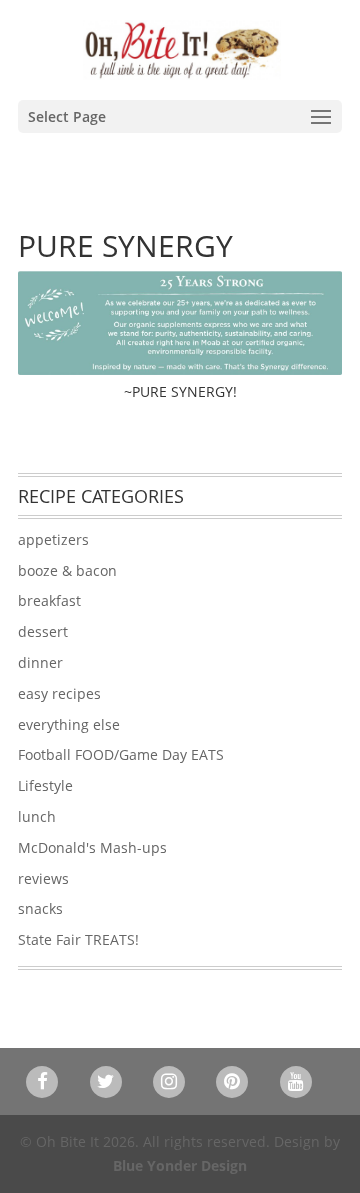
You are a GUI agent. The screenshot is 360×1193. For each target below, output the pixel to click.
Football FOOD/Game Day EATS (121, 754)
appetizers (53, 539)
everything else (69, 724)
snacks (40, 908)
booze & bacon (67, 570)
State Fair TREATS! (78, 939)
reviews (43, 878)
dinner (40, 662)
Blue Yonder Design (180, 1165)
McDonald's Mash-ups (92, 847)
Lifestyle (45, 785)
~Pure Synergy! (180, 391)
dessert (43, 631)
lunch (37, 816)
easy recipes (59, 693)
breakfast (49, 600)
